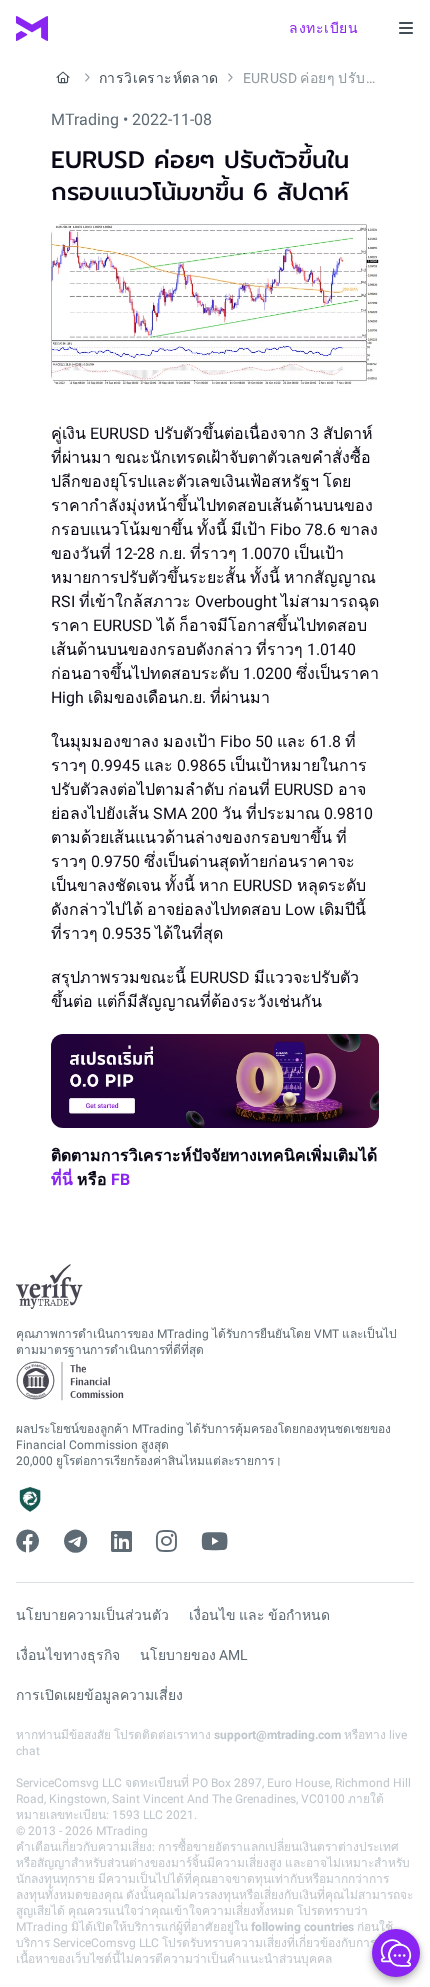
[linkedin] (121, 1542)
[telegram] (75, 1542)
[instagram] (166, 1542)
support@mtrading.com (277, 1735)
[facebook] (28, 1542)
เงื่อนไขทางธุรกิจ (68, 1655)
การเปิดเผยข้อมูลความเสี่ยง (99, 1695)
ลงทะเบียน (323, 28)
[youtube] (214, 1542)
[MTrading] (32, 28)
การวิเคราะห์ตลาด (159, 78)
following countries (302, 1927)
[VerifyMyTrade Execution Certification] (49, 1287)
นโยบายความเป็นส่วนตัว (92, 1615)
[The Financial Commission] (71, 1381)
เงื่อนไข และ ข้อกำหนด (259, 1615)
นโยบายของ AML (194, 1655)
